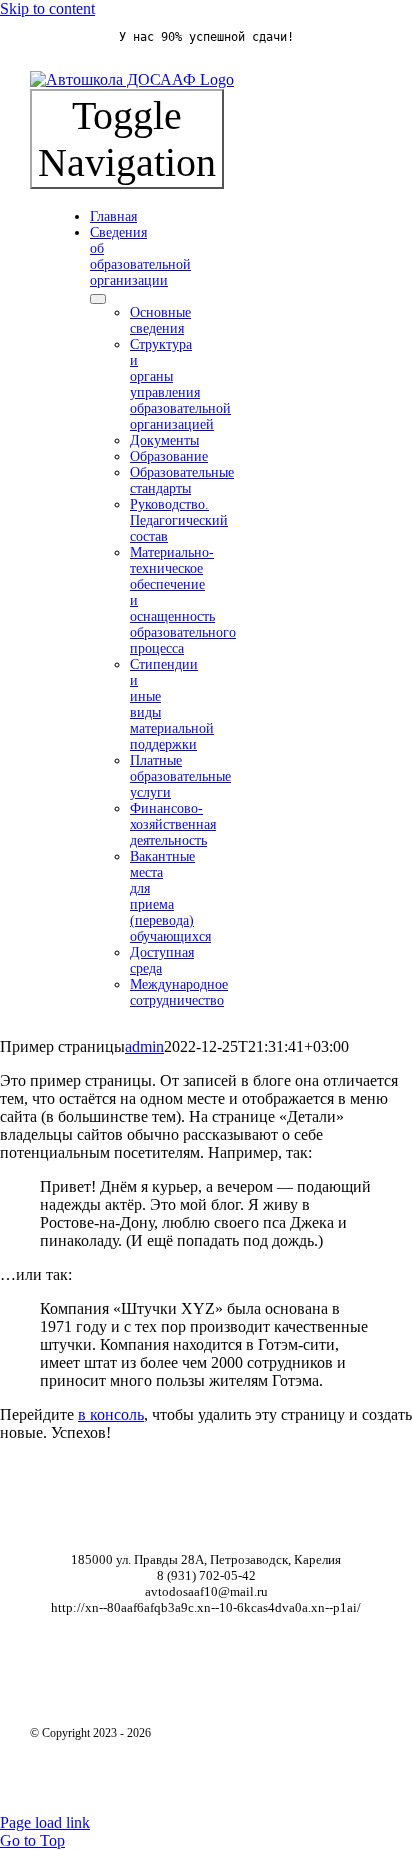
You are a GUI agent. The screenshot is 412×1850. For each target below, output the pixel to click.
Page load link (45, 1822)
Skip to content (47, 8)
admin (144, 1046)
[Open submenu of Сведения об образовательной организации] (98, 299)
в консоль (111, 1414)
